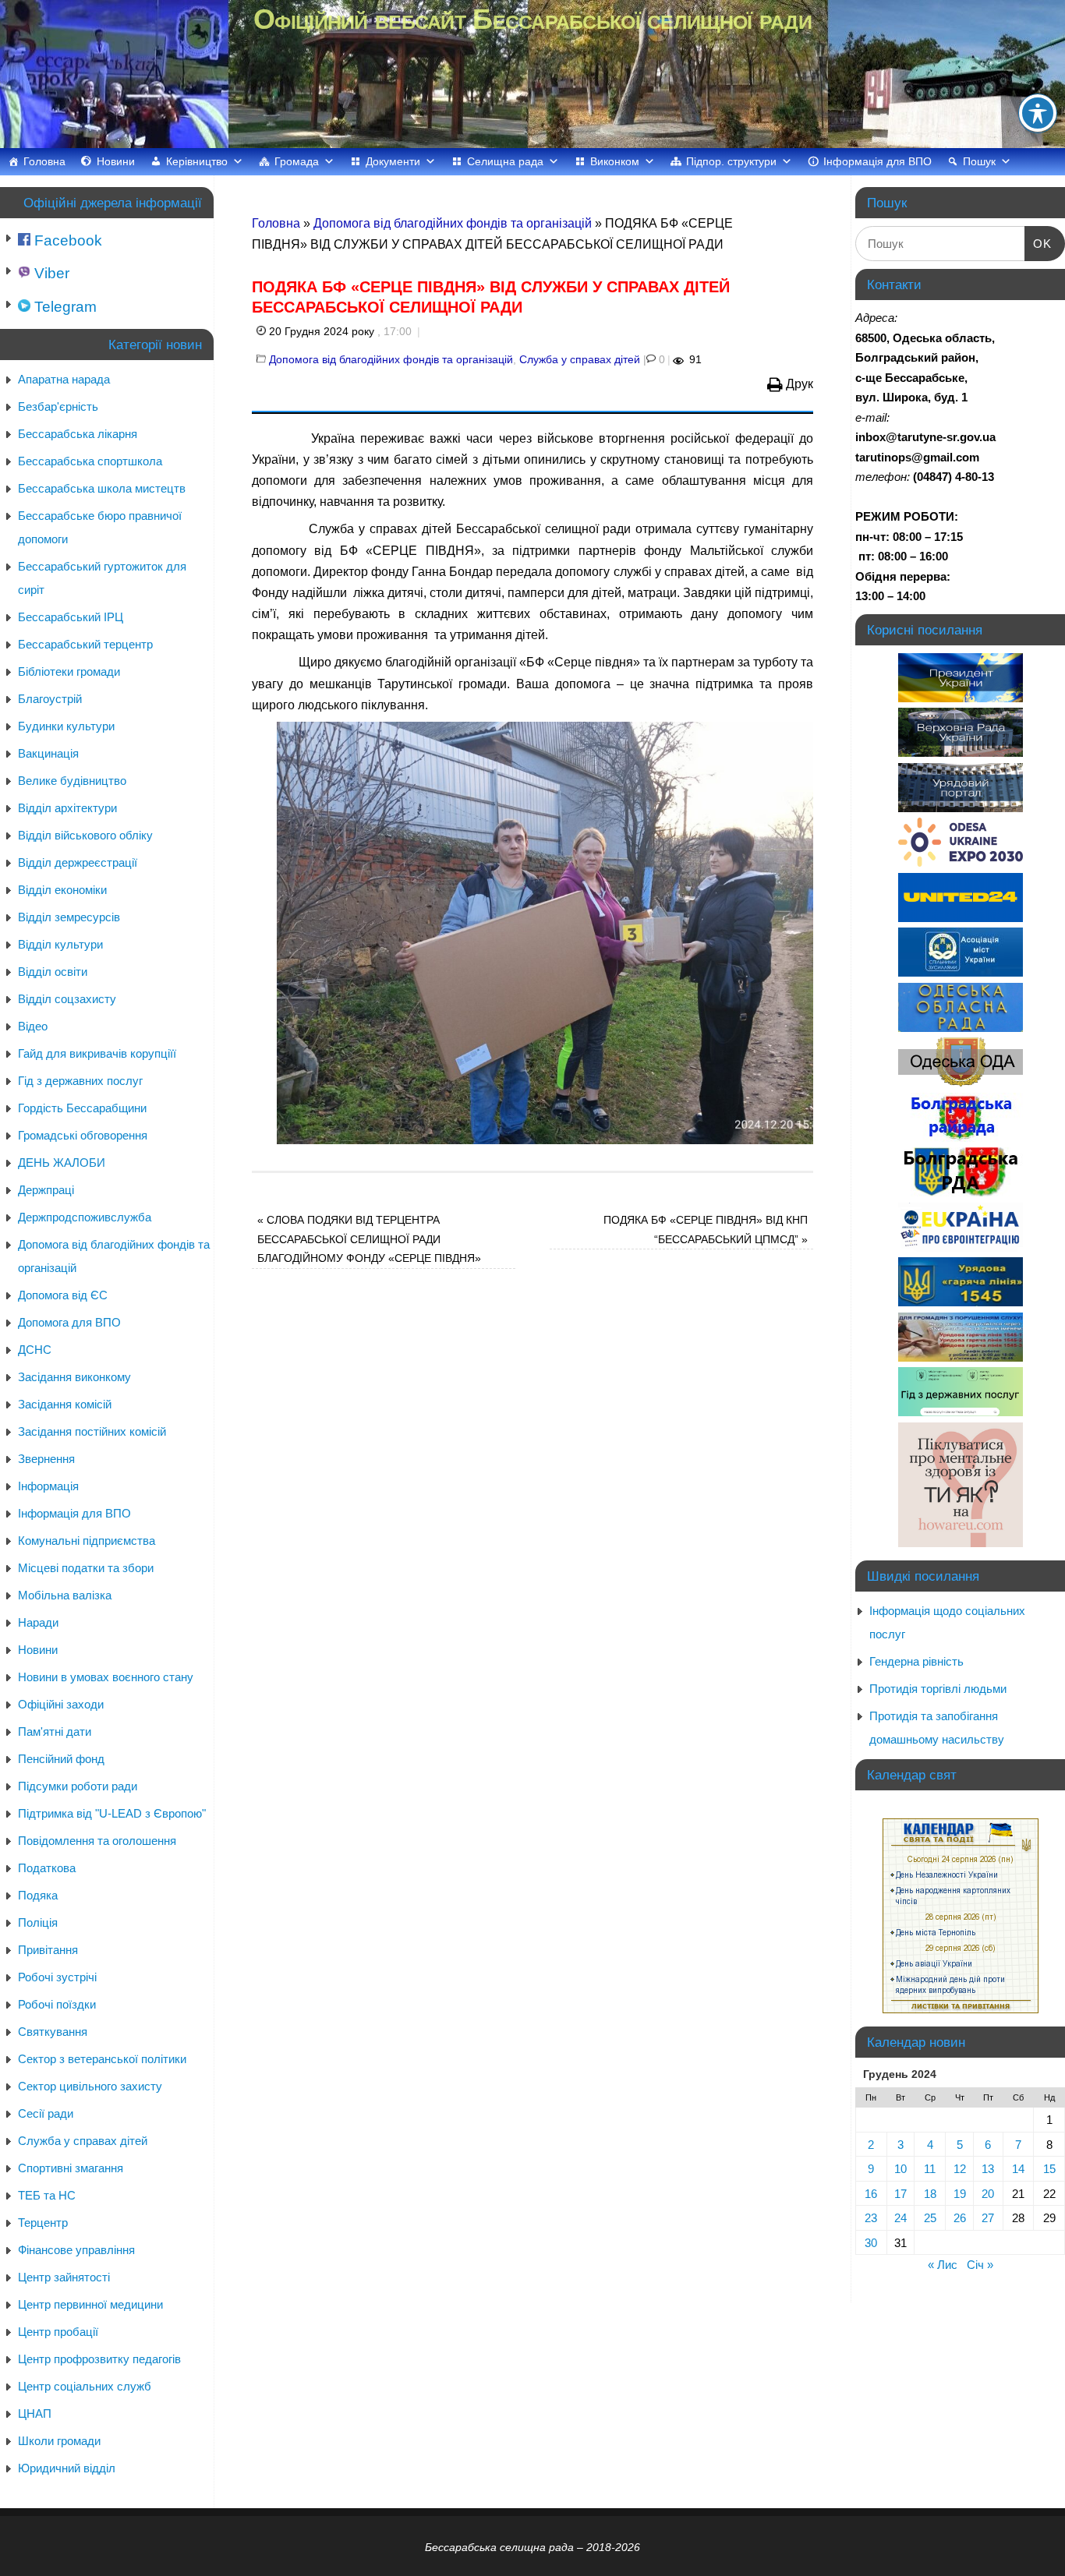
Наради (38, 1622)
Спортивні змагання (71, 2168)
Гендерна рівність (916, 1661)
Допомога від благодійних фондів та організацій (453, 223)
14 (1018, 2169)
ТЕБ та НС (47, 2195)
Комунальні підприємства (87, 1541)
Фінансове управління (76, 2250)
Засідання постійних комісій (92, 1431)
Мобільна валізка (65, 1595)
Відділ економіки (62, 890)
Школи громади (59, 2441)
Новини (116, 161)
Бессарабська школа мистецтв (102, 488)
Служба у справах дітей (580, 359)
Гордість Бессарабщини (82, 1108)
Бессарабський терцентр (85, 644)
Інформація (48, 1486)
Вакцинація (48, 753)
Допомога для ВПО (69, 1322)
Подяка (38, 1895)
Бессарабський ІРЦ (71, 617)
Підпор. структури (731, 161)
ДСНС (35, 1350)
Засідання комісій (65, 1404)
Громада (297, 161)
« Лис (943, 2265)
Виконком (615, 161)
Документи (393, 161)
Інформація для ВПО (877, 161)
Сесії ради (46, 2113)
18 (930, 2194)
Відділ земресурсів (69, 917)
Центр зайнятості (64, 2277)
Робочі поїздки (57, 2004)
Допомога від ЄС (63, 1295)
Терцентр (43, 2223)
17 (900, 2194)
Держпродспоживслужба (85, 1217)
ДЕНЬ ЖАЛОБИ (62, 1163)
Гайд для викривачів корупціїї (97, 1053)
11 (930, 2169)
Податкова (47, 1868)
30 (871, 2243)
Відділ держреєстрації (78, 862)
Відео (33, 1026)
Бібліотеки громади (69, 671)
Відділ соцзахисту (67, 999)
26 (960, 2218)
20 (988, 2194)
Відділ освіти (53, 972)
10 (900, 2169)
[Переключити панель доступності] (1038, 113)
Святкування (53, 2032)
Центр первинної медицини (90, 2304)
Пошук (979, 161)
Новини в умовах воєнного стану (106, 1677)
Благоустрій (50, 699)
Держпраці (46, 1190)
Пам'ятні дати (55, 1731)
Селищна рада (505, 161)
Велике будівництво (72, 781)
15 (1049, 2169)
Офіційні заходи (61, 1704)
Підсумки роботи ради (78, 1786)
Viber (50, 273)
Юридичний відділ (67, 2468)
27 (988, 2218)
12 (960, 2169)
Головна (44, 161)
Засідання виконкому (74, 1377)
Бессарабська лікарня (78, 434)
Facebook (66, 240)
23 (871, 2218)
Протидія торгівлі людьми (938, 1689)
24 (900, 2218)
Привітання (48, 1950)
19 (960, 2194)
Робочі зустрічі (57, 1977)
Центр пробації (58, 2332)
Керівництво (197, 161)
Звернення (46, 1459)
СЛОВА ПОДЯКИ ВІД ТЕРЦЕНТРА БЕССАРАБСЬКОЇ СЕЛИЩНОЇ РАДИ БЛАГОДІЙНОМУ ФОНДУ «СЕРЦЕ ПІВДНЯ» (369, 1239)
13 (988, 2169)
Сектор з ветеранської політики (102, 2059)
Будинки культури (66, 726)
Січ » (980, 2265)
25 (930, 2218)
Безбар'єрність (58, 406)
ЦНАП (35, 2413)
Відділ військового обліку (85, 835)
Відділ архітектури (67, 808)
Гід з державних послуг (80, 1081)
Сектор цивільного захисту (90, 2086)
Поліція (38, 1922)
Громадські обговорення (83, 1135)
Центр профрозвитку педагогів (99, 2359)
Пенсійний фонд (61, 1759)
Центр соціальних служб (85, 2386)
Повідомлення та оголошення (97, 1841)
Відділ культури (60, 944)
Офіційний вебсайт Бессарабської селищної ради (532, 19)
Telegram (64, 307)
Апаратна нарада (64, 379)
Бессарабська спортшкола (90, 461)
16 (871, 2194)
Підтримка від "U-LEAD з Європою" (112, 1813)
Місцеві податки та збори (86, 1568)
